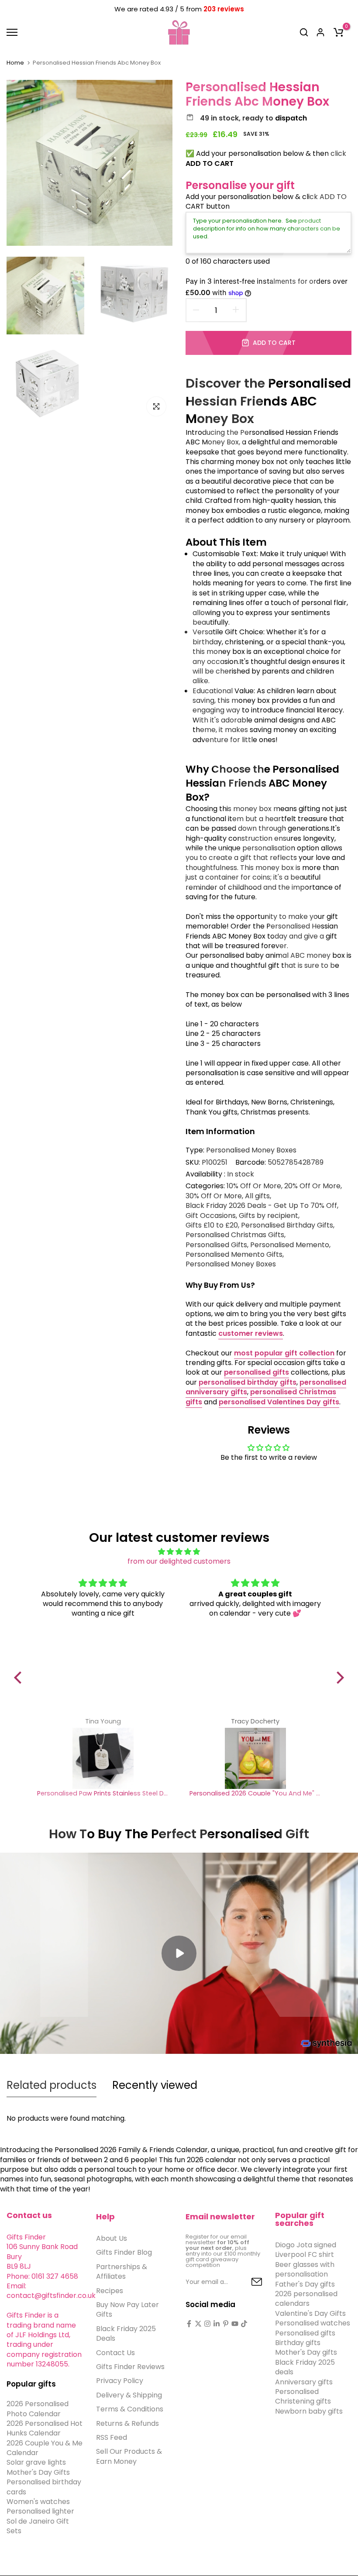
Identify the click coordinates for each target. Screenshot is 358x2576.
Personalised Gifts (216, 1245)
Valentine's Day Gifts (310, 2313)
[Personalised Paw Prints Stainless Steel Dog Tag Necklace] (103, 1758)
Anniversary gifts (304, 2382)
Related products (52, 2085)
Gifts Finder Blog (124, 2252)
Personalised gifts (305, 2333)
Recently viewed (155, 2085)
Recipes (110, 2291)
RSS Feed (112, 2437)
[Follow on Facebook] (189, 2324)
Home (15, 63)
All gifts (257, 1196)
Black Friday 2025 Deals (126, 2334)
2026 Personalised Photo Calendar (38, 2409)
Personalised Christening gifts (303, 2396)
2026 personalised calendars (306, 2299)
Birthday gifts (298, 2343)
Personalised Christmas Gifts (235, 1235)
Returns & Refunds (127, 2423)
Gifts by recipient (268, 1216)
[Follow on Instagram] (207, 2324)
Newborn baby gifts (309, 2411)
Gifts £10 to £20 (212, 1225)
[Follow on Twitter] (198, 2324)
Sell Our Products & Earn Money (129, 2456)
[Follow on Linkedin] (217, 2324)
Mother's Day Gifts (38, 2472)
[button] (20, 1678)
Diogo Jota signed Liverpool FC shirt (306, 2250)
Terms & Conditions (130, 2409)
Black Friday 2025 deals (305, 2367)
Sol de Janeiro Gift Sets (38, 2526)
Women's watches (38, 2502)
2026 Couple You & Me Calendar (45, 2448)
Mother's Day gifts (306, 2352)
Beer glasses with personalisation (305, 2269)
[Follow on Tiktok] (244, 2324)
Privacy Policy (120, 2381)
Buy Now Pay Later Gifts (127, 2309)
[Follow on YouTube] (235, 2324)
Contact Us (115, 2353)
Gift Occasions (211, 1216)
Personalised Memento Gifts (234, 1255)
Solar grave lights (36, 2462)
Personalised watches (313, 2323)
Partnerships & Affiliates (122, 2272)
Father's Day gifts (305, 2284)
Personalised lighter (40, 2511)
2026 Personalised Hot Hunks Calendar (45, 2428)
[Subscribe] (247, 2282)
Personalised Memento (290, 1245)
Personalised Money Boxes (251, 1150)
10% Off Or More (254, 1186)
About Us (112, 2238)
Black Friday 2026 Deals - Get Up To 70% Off (261, 1206)
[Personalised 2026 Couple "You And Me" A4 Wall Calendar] (255, 1758)
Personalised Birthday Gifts (287, 1225)
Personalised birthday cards (44, 2487)
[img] (179, 1552)
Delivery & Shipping (129, 2395)
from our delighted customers (179, 1561)
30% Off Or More (214, 1196)
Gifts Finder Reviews (130, 2367)
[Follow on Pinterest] (226, 2324)
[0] (338, 32)
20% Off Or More (312, 1186)
